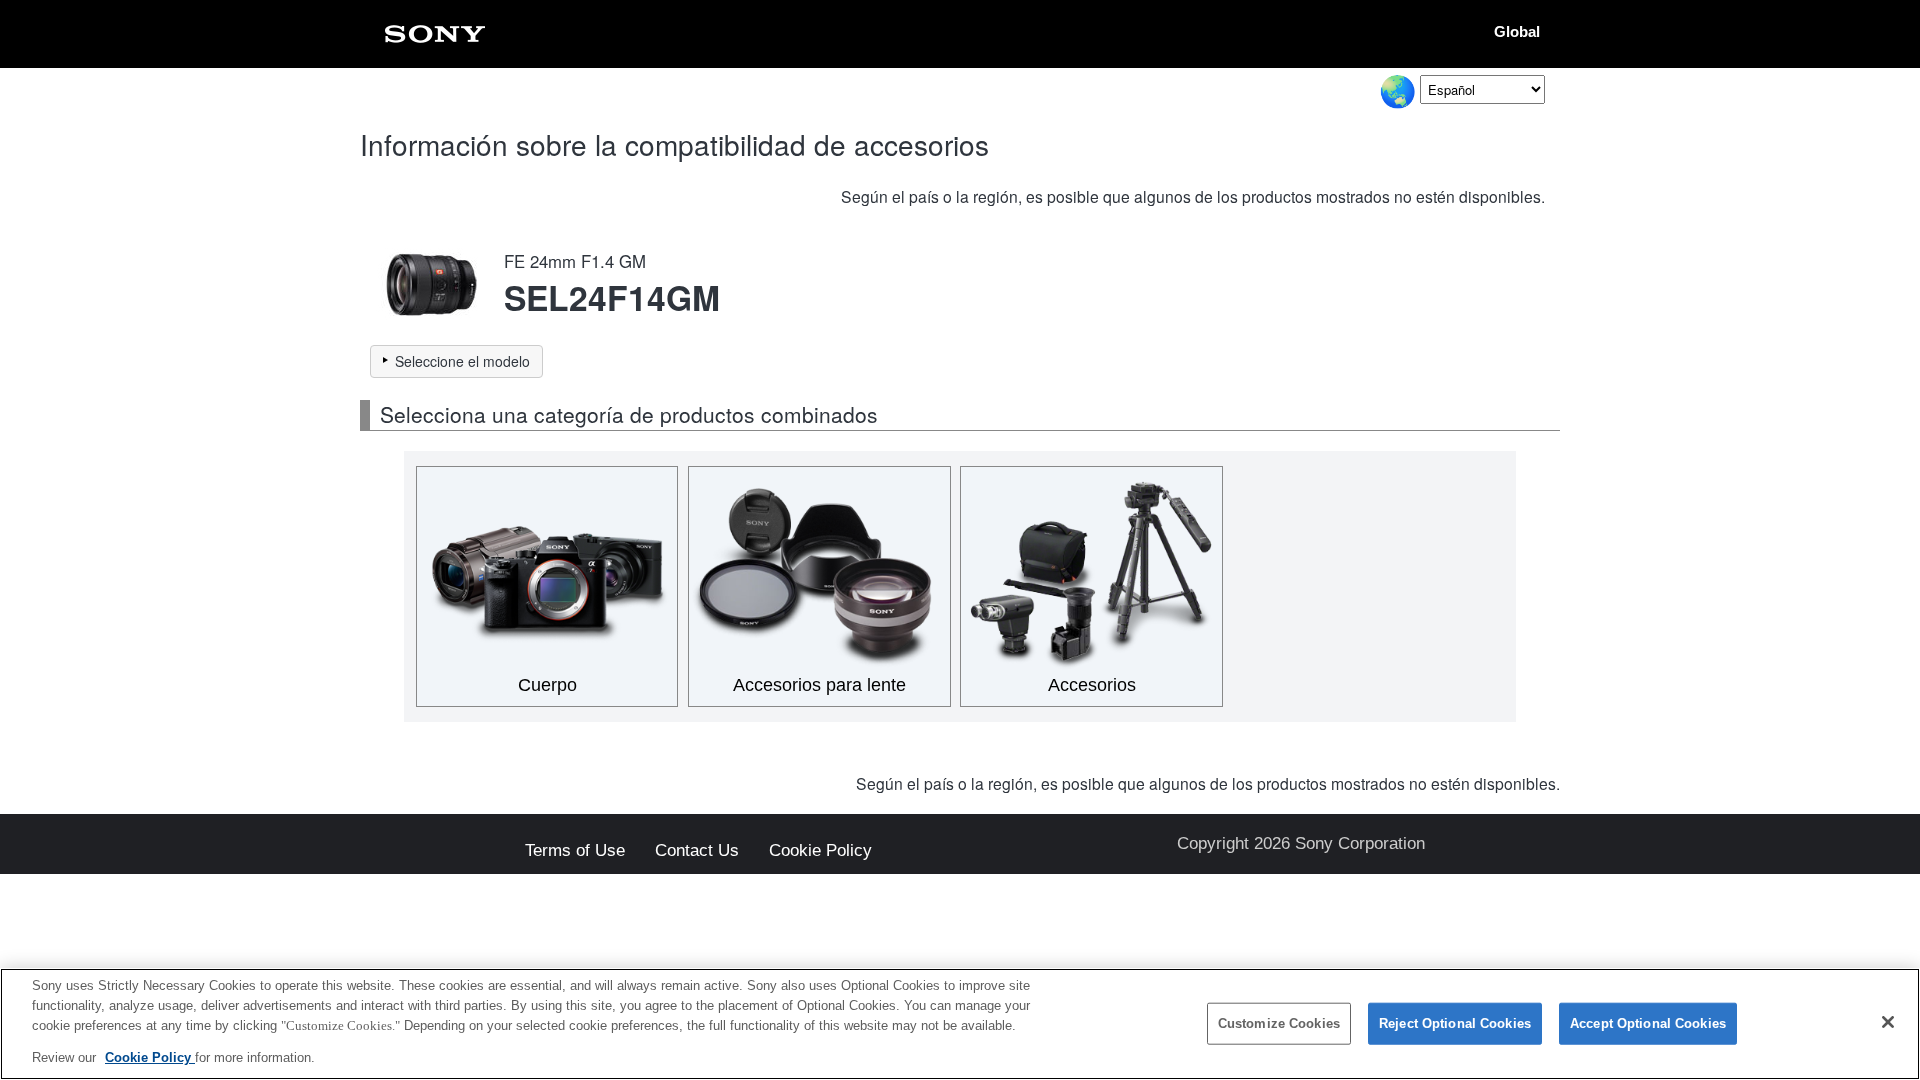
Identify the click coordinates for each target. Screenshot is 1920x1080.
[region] (960, 1024)
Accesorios (1092, 685)
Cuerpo (547, 685)
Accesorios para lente (819, 685)
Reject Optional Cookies (1455, 1023)
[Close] (1888, 1022)
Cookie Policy (820, 851)
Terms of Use (575, 851)
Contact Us (697, 851)
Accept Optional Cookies (1648, 1023)
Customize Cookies (1279, 1023)
